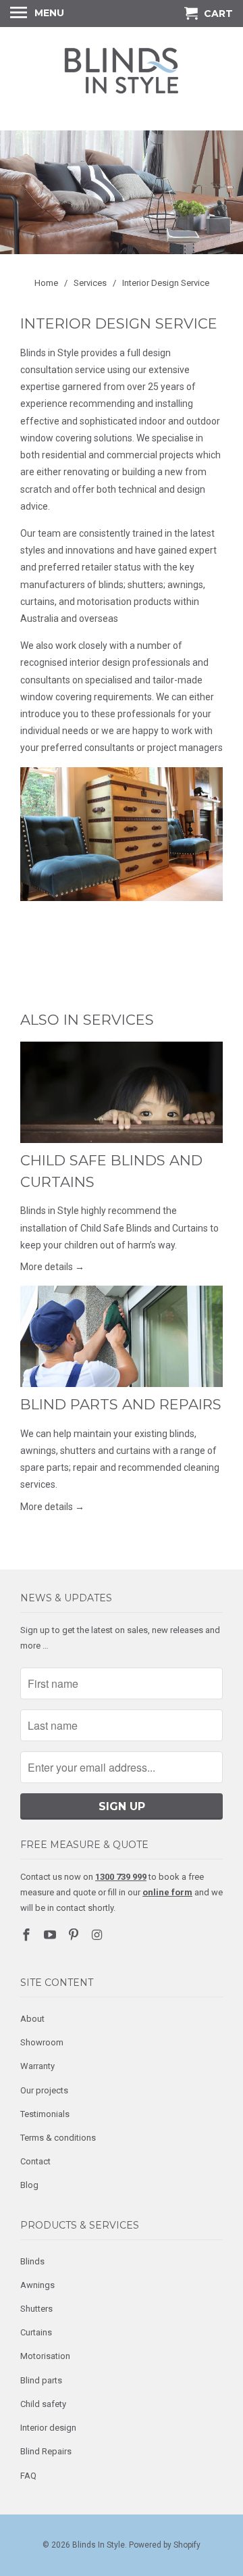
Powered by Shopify (165, 2545)
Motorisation (45, 2356)
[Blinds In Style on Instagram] (98, 1935)
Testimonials (45, 2114)
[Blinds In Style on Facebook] (28, 1935)
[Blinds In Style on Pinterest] (75, 1935)
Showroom (42, 2042)
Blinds (32, 2261)
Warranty (37, 2066)
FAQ (28, 2476)
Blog (29, 2185)
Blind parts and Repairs (121, 1404)
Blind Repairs (46, 2451)
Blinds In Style (99, 2545)
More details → (52, 1267)
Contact (35, 2161)
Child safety (43, 2404)
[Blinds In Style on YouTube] (51, 1935)
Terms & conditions (58, 2138)
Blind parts (41, 2380)
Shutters (36, 2309)
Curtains (36, 2332)
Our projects (44, 2090)
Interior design (48, 2428)
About (32, 2019)
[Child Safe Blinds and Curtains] (122, 1092)
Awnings (37, 2285)
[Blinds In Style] (122, 77)
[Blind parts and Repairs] (122, 1336)
